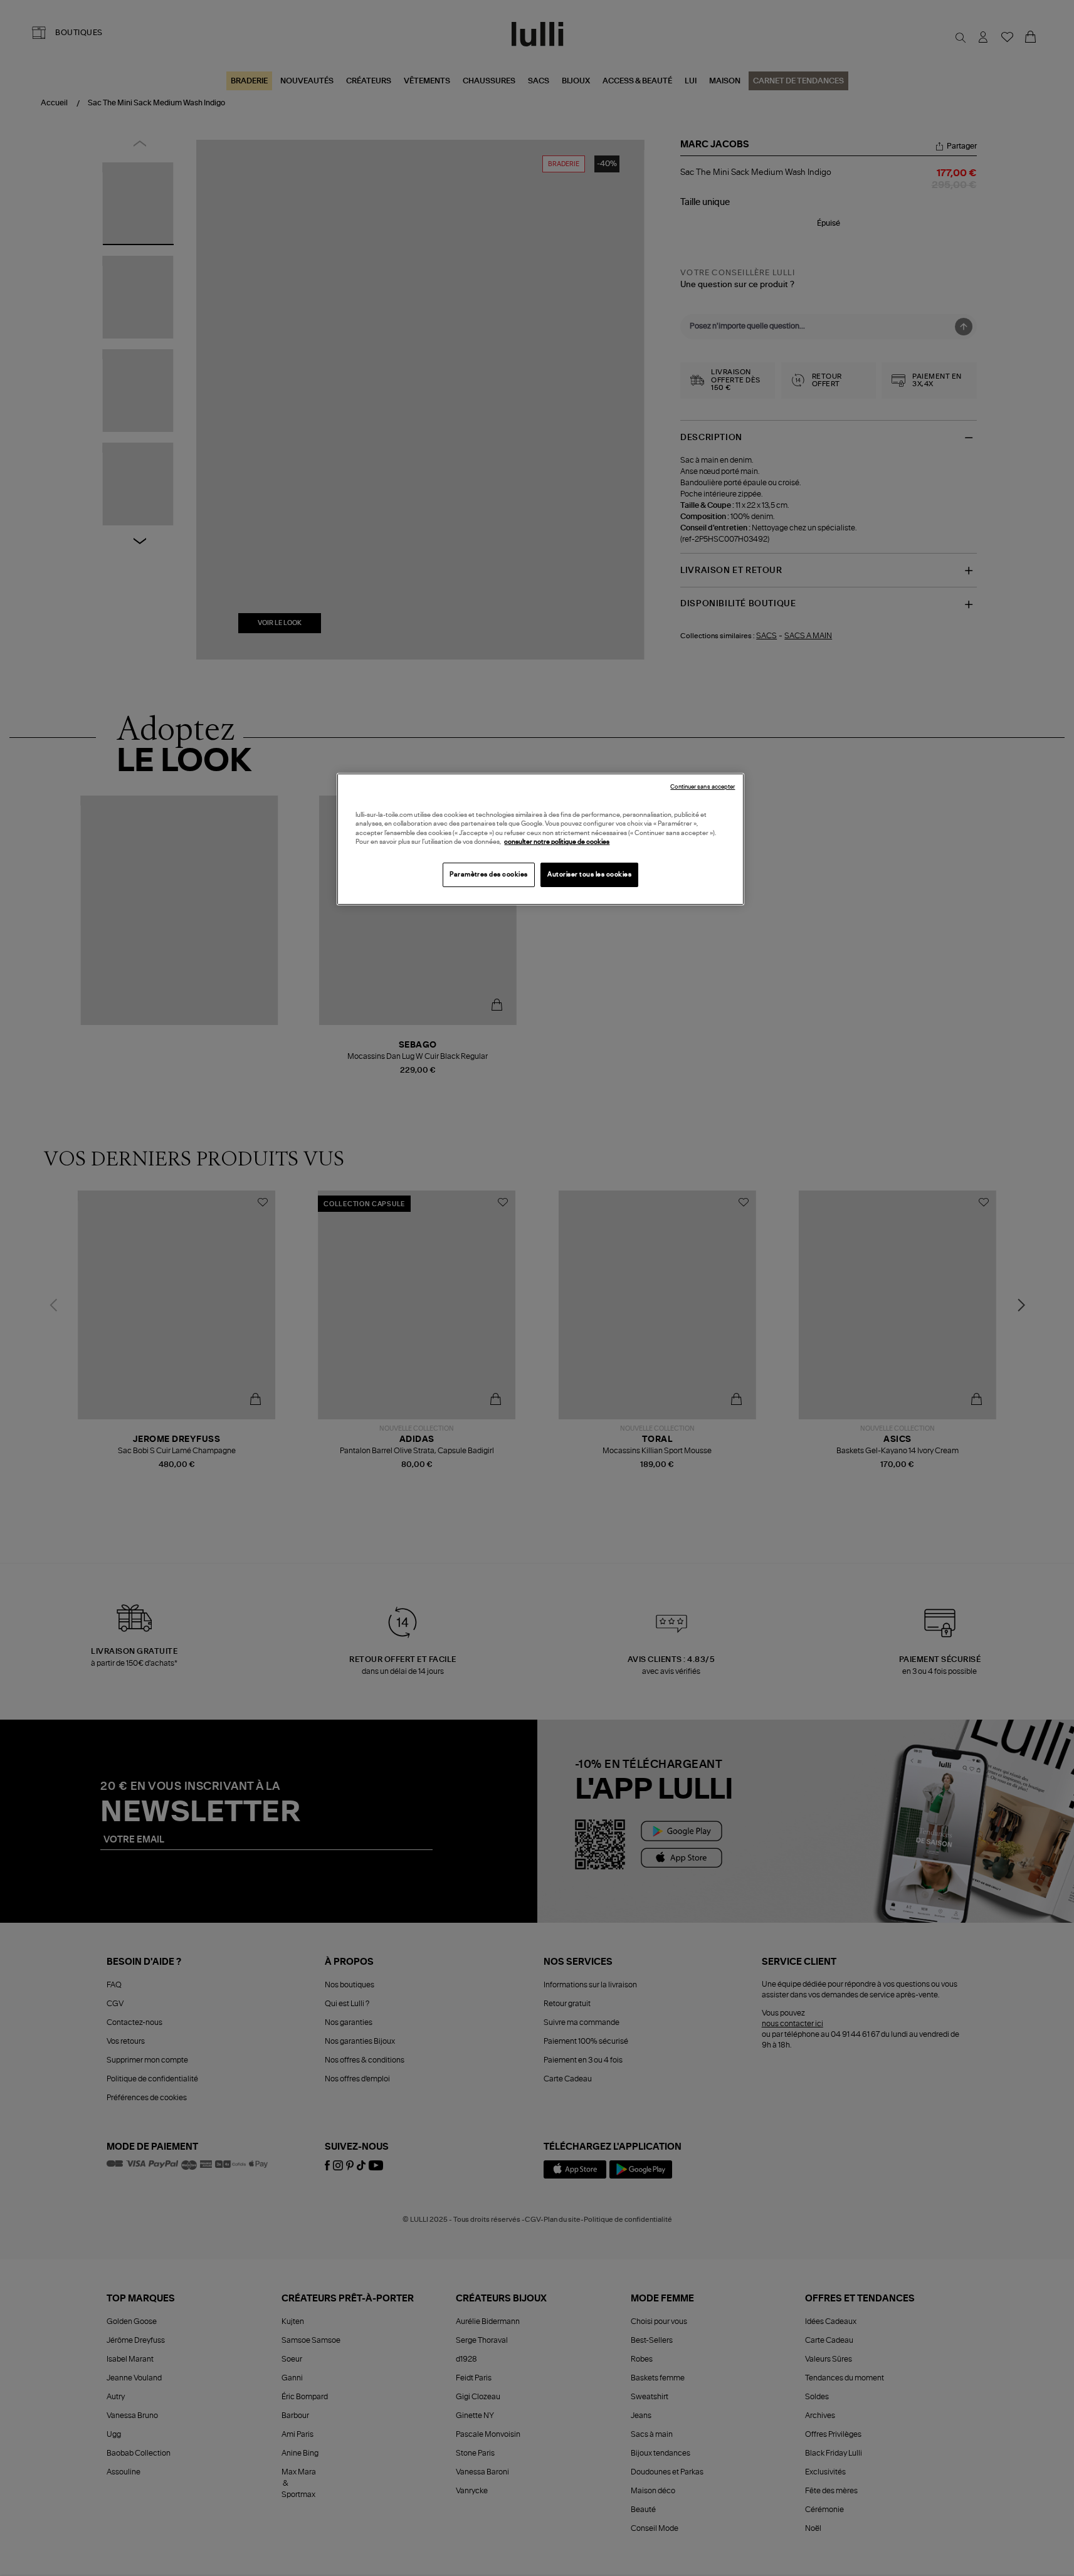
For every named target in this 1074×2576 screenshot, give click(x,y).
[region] (540, 839)
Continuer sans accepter (703, 787)
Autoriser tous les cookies (589, 875)
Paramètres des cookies (489, 875)
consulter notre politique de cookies (557, 842)
